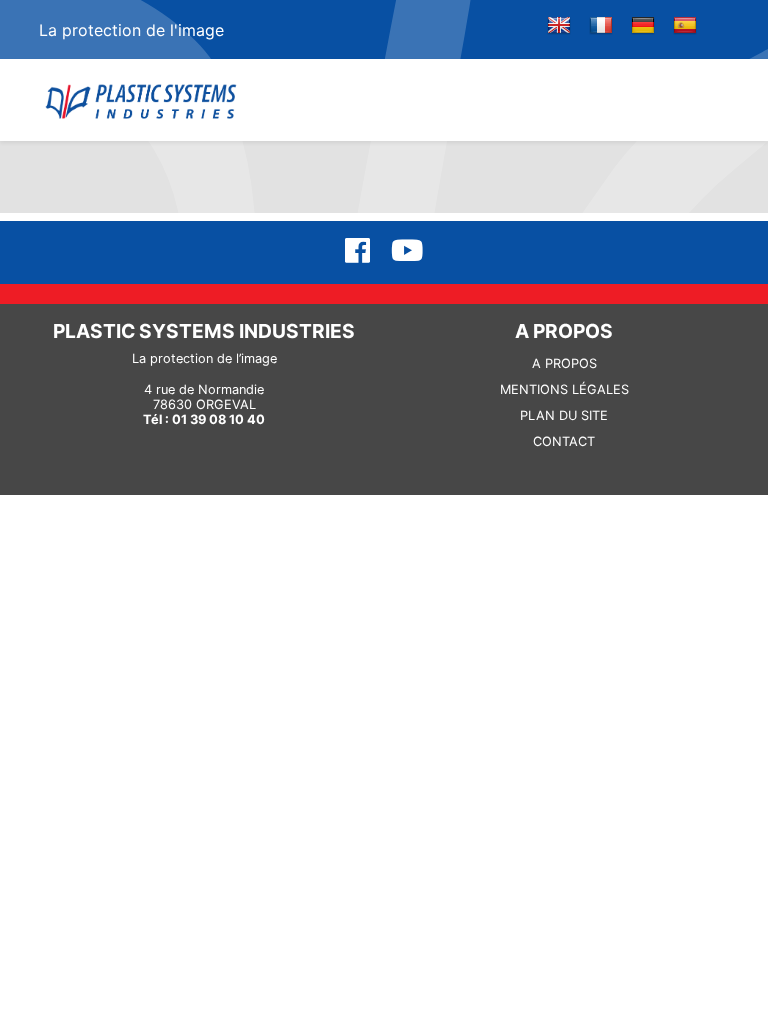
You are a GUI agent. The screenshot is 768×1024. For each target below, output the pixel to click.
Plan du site (564, 415)
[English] (559, 26)
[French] (601, 26)
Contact (564, 441)
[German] (643, 26)
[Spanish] (685, 26)
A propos (564, 363)
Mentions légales (564, 389)
